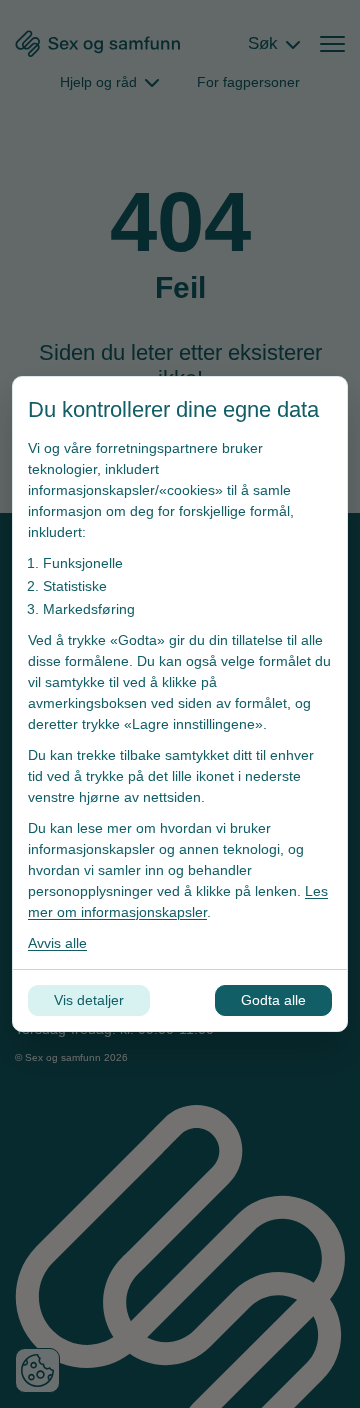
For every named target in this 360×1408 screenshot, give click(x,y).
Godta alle (273, 1000)
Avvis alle (57, 943)
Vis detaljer (89, 1000)
